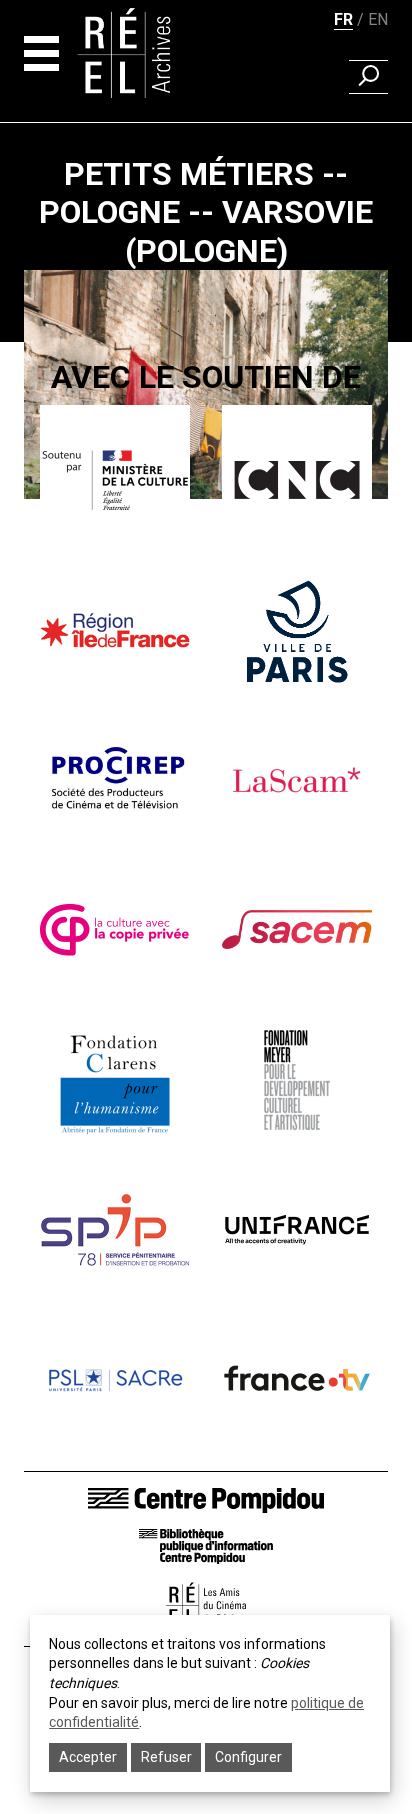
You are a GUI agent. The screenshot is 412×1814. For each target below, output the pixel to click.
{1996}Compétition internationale (206, 522)
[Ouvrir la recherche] (368, 77)
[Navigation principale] (41, 53)
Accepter (88, 1757)
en (378, 19)
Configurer (248, 1757)
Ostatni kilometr (206, 551)
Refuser (166, 1757)
